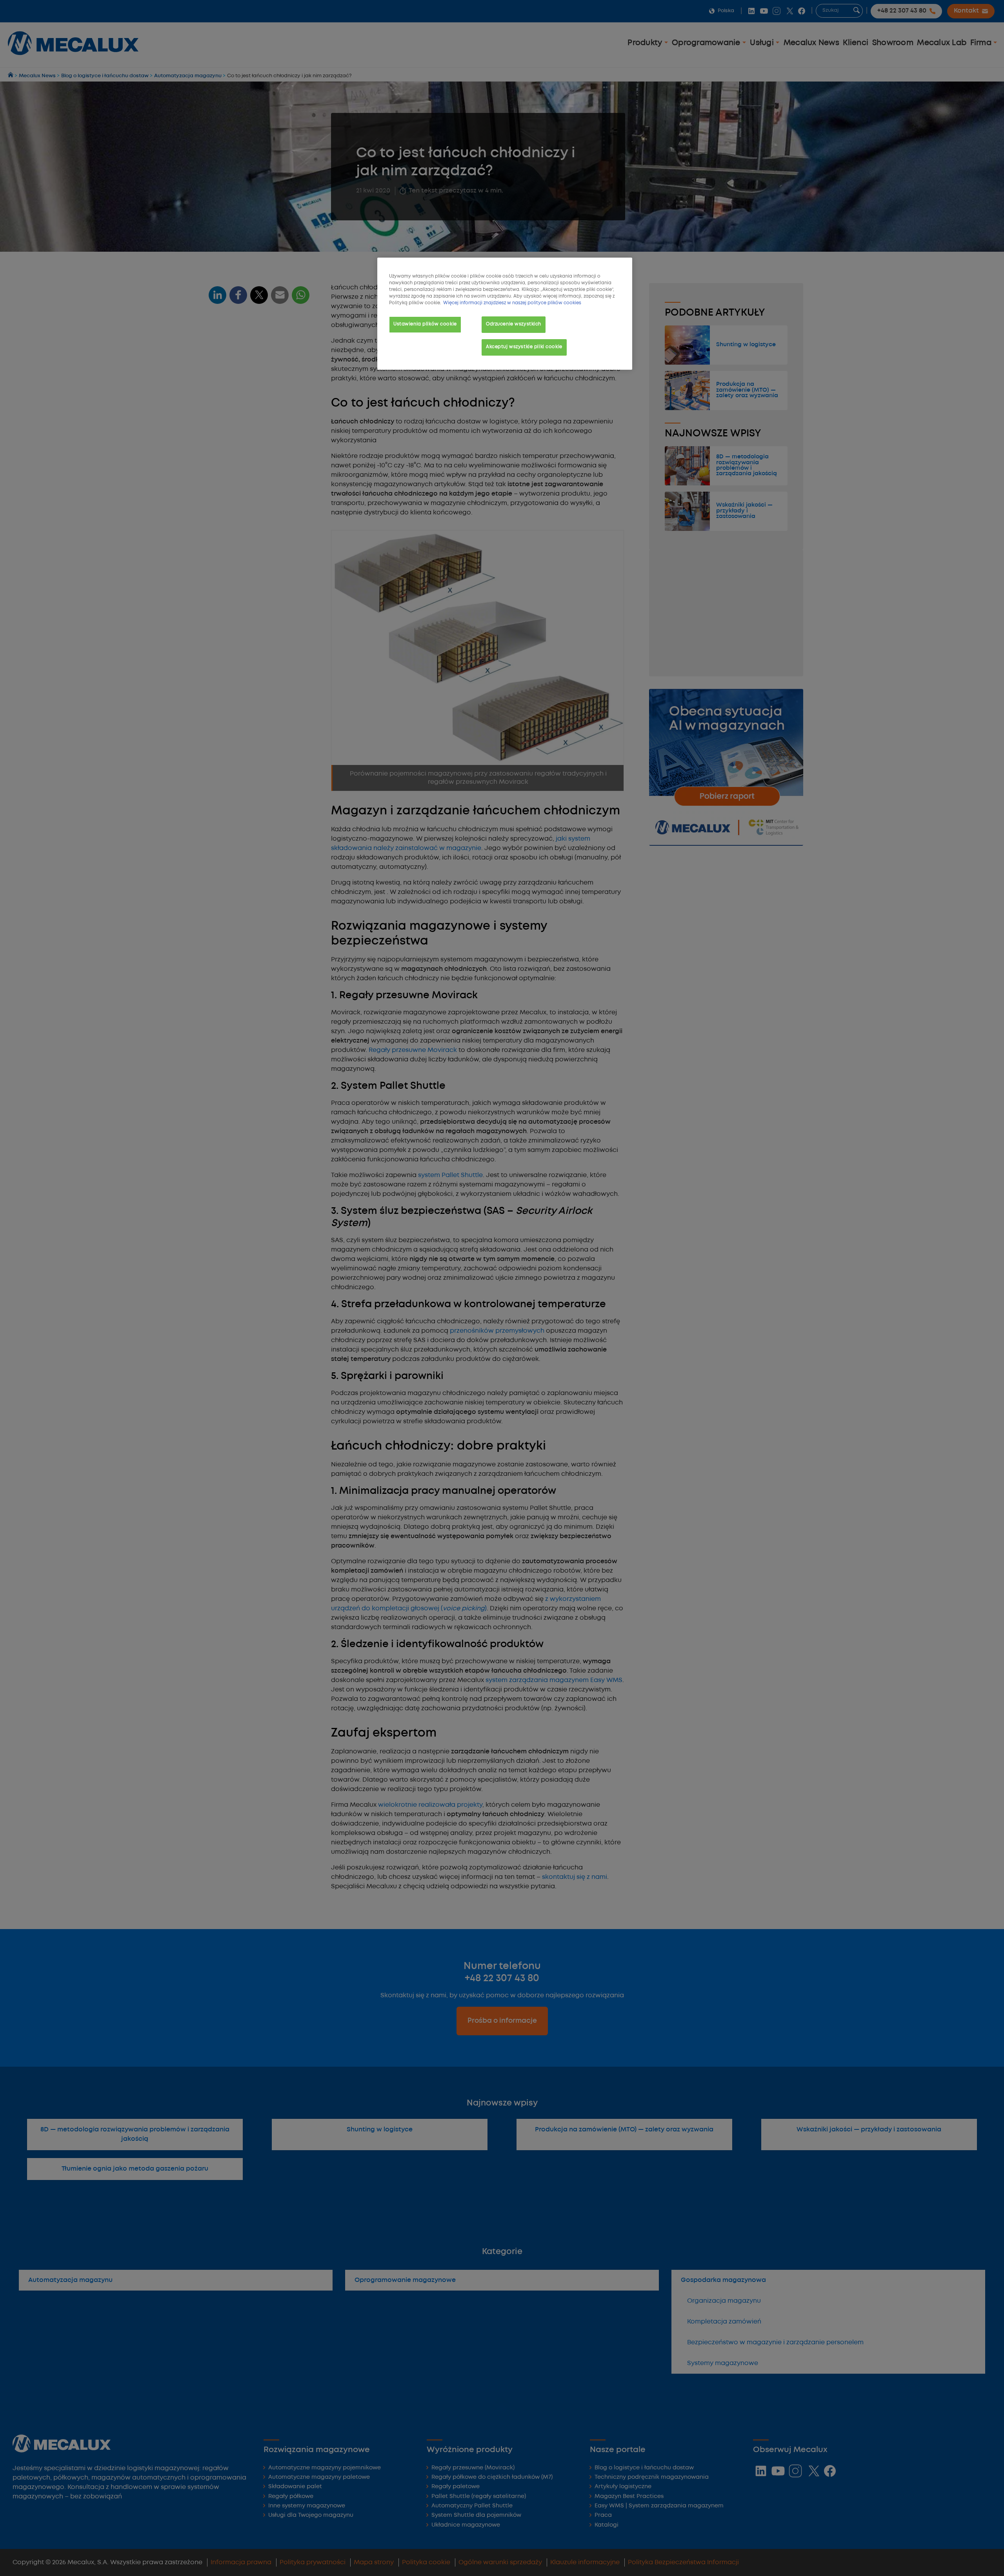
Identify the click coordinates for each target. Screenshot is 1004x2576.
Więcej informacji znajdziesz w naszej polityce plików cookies (512, 303)
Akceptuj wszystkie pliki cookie (524, 347)
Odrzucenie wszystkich (514, 324)
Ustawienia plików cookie (425, 324)
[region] (505, 314)
